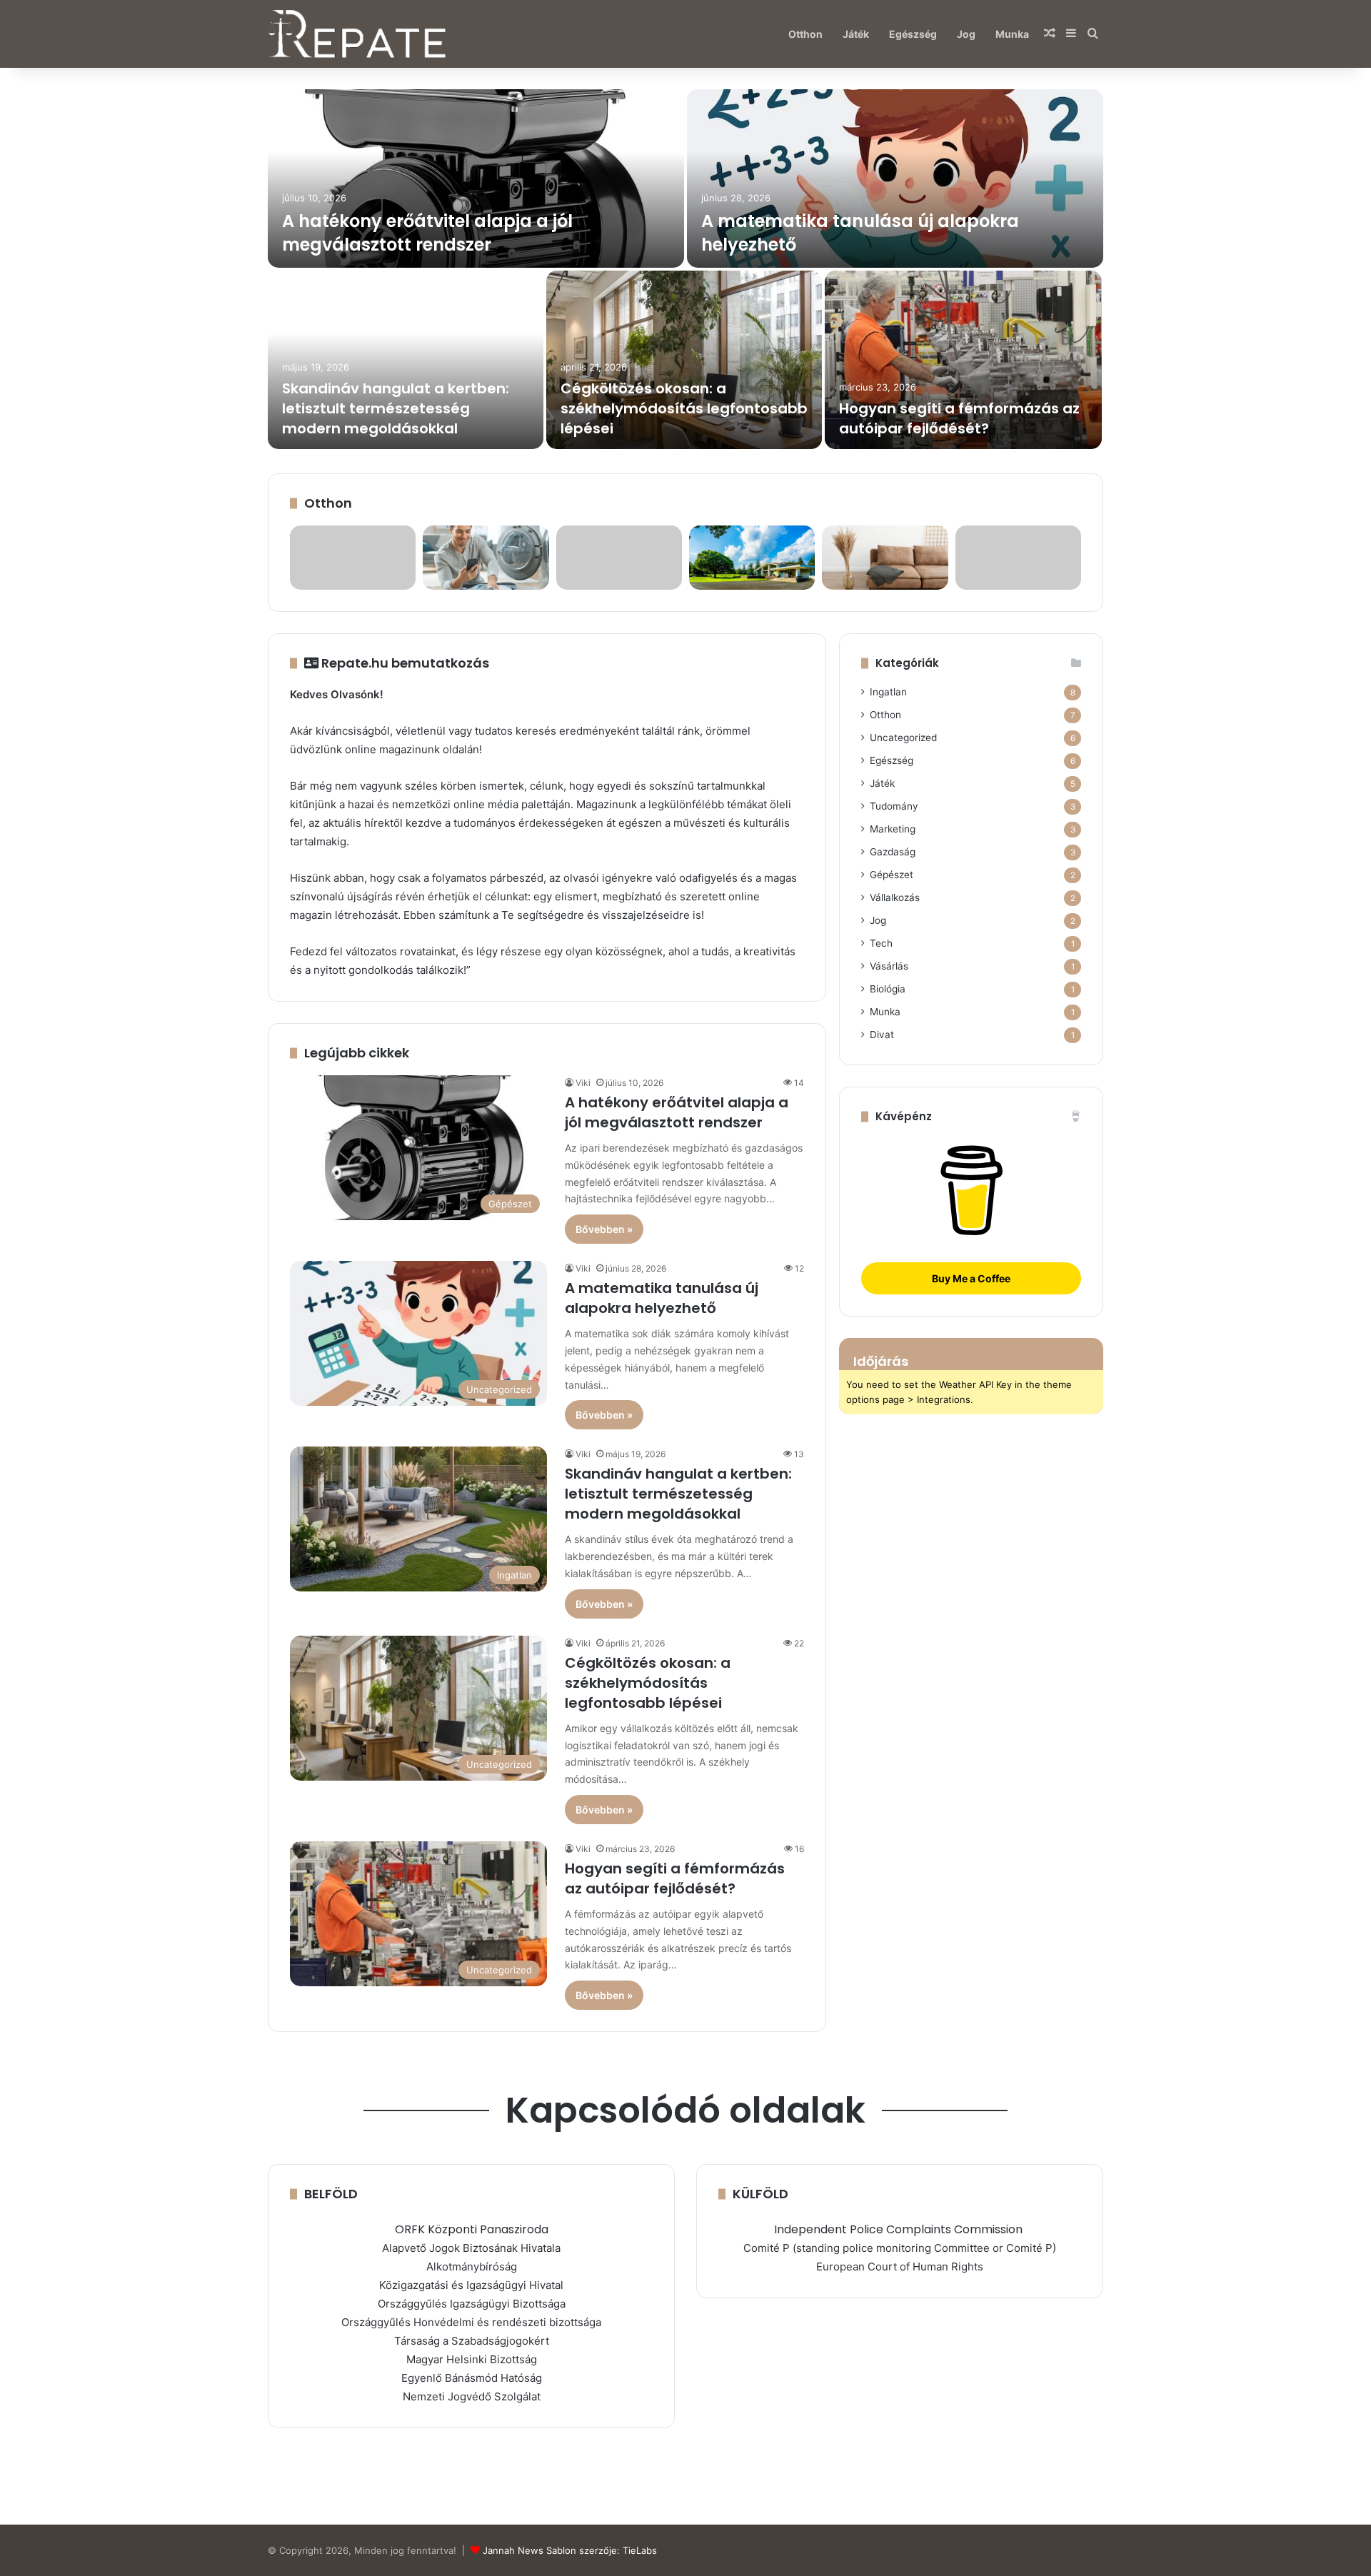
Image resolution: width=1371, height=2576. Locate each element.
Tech (881, 943)
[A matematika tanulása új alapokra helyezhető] (895, 178)
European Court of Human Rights (900, 2266)
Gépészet (892, 875)
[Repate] (357, 34)
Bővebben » (604, 1229)
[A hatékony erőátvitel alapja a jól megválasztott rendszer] (476, 178)
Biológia (888, 989)
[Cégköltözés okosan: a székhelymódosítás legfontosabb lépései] (684, 360)
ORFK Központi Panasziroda (472, 2229)
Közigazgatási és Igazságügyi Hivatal (471, 2285)
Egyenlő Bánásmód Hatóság (472, 2378)
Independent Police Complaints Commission (898, 2229)
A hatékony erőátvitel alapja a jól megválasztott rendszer (427, 233)
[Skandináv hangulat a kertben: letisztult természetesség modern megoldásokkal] (406, 360)
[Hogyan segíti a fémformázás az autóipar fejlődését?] (963, 360)
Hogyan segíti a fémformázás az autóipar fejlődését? (959, 418)
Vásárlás (889, 966)
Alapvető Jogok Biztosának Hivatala (471, 2248)
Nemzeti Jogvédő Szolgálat (472, 2396)
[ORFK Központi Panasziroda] (1024, 2229)
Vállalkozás (895, 897)
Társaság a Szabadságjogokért (472, 2341)
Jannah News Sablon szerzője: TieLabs (570, 2550)
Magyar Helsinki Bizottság (472, 2359)
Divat (882, 1035)
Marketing (893, 829)
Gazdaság (893, 852)
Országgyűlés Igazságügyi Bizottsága (472, 2304)
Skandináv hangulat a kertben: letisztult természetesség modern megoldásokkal (396, 408)
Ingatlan (888, 692)
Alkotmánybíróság (472, 2266)
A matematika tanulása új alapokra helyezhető (662, 1298)
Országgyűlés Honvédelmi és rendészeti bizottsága (471, 2322)
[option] (685, 271)
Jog (966, 34)
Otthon (805, 34)
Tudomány (894, 806)
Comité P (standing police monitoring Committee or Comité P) (900, 2248)
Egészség (913, 34)
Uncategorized (903, 738)
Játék (856, 34)
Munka (1012, 34)
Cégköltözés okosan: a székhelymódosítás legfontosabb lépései (684, 408)
